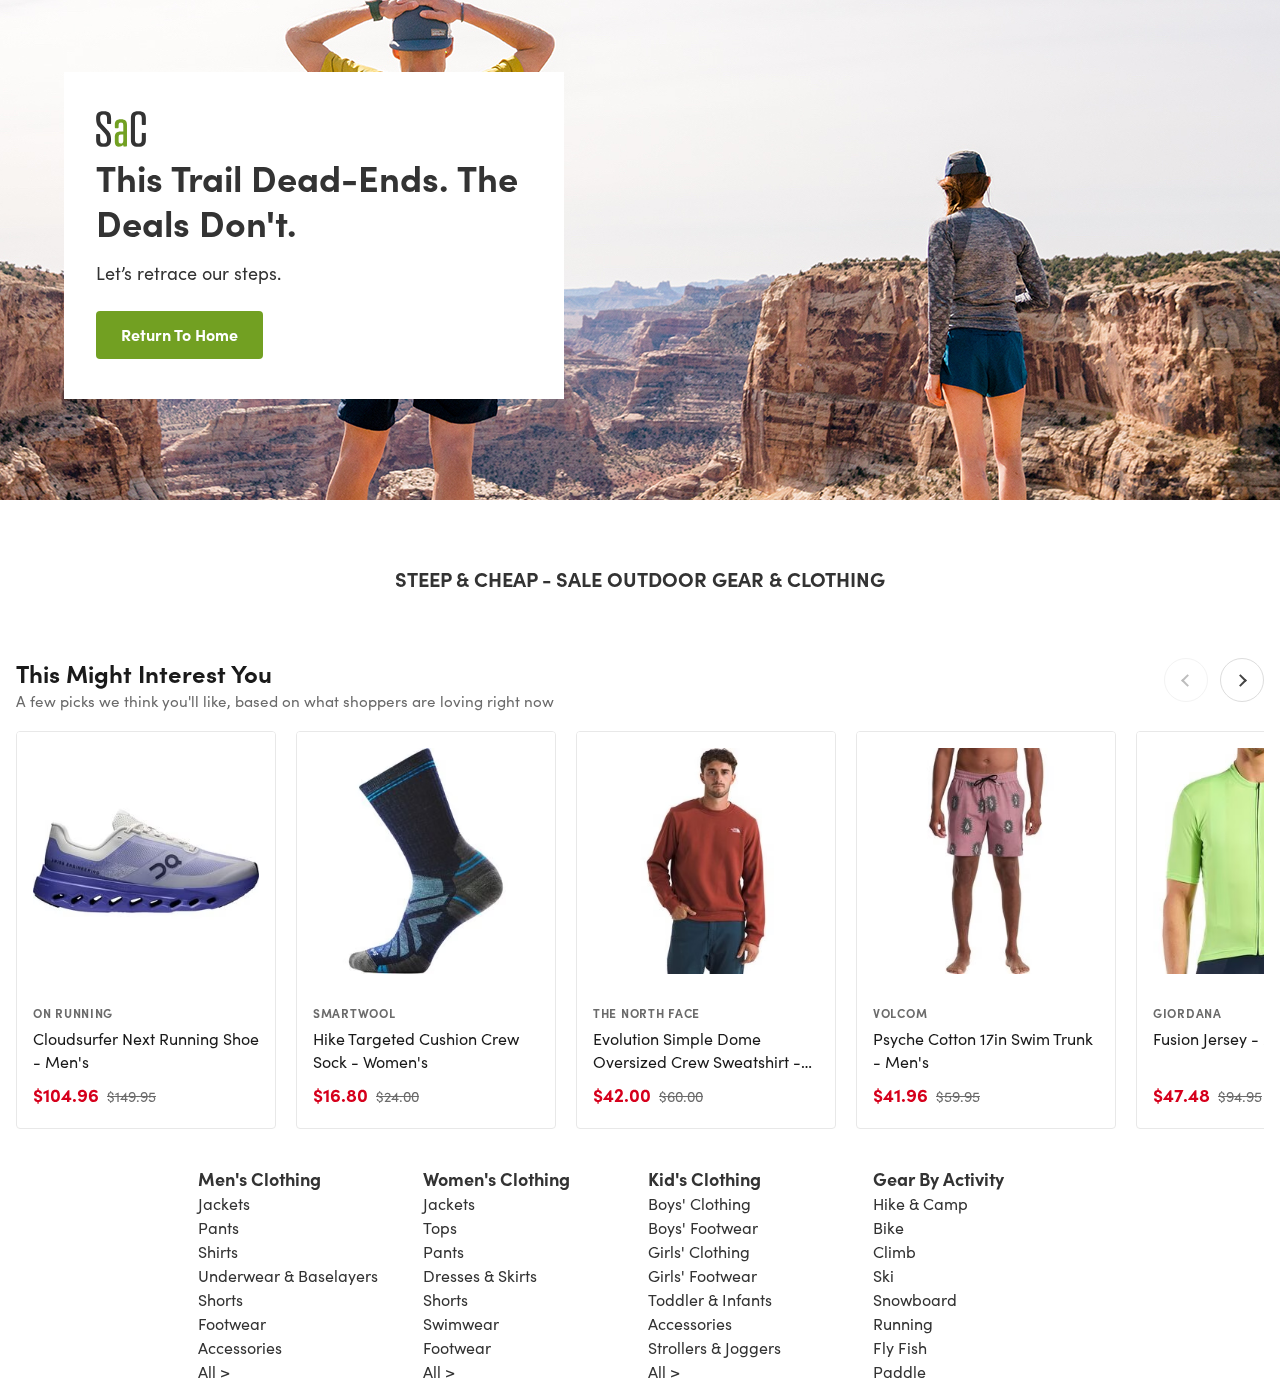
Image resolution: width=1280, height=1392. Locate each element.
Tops (440, 1227)
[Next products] (1242, 680)
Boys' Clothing (699, 1203)
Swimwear (461, 1323)
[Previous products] (1186, 680)
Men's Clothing (259, 1178)
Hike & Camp (920, 1203)
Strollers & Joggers (714, 1347)
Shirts (218, 1251)
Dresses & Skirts (480, 1275)
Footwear (232, 1323)
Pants (218, 1227)
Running (903, 1323)
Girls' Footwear (702, 1275)
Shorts (220, 1299)
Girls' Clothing (699, 1251)
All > (214, 1371)
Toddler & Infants (710, 1299)
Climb (894, 1251)
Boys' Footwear (703, 1227)
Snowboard (915, 1299)
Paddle (899, 1371)
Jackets (224, 1203)
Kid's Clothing (704, 1178)
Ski (883, 1275)
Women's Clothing (496, 1178)
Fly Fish (900, 1347)
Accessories (240, 1347)
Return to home (179, 334)
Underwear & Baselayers (288, 1275)
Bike (888, 1227)
